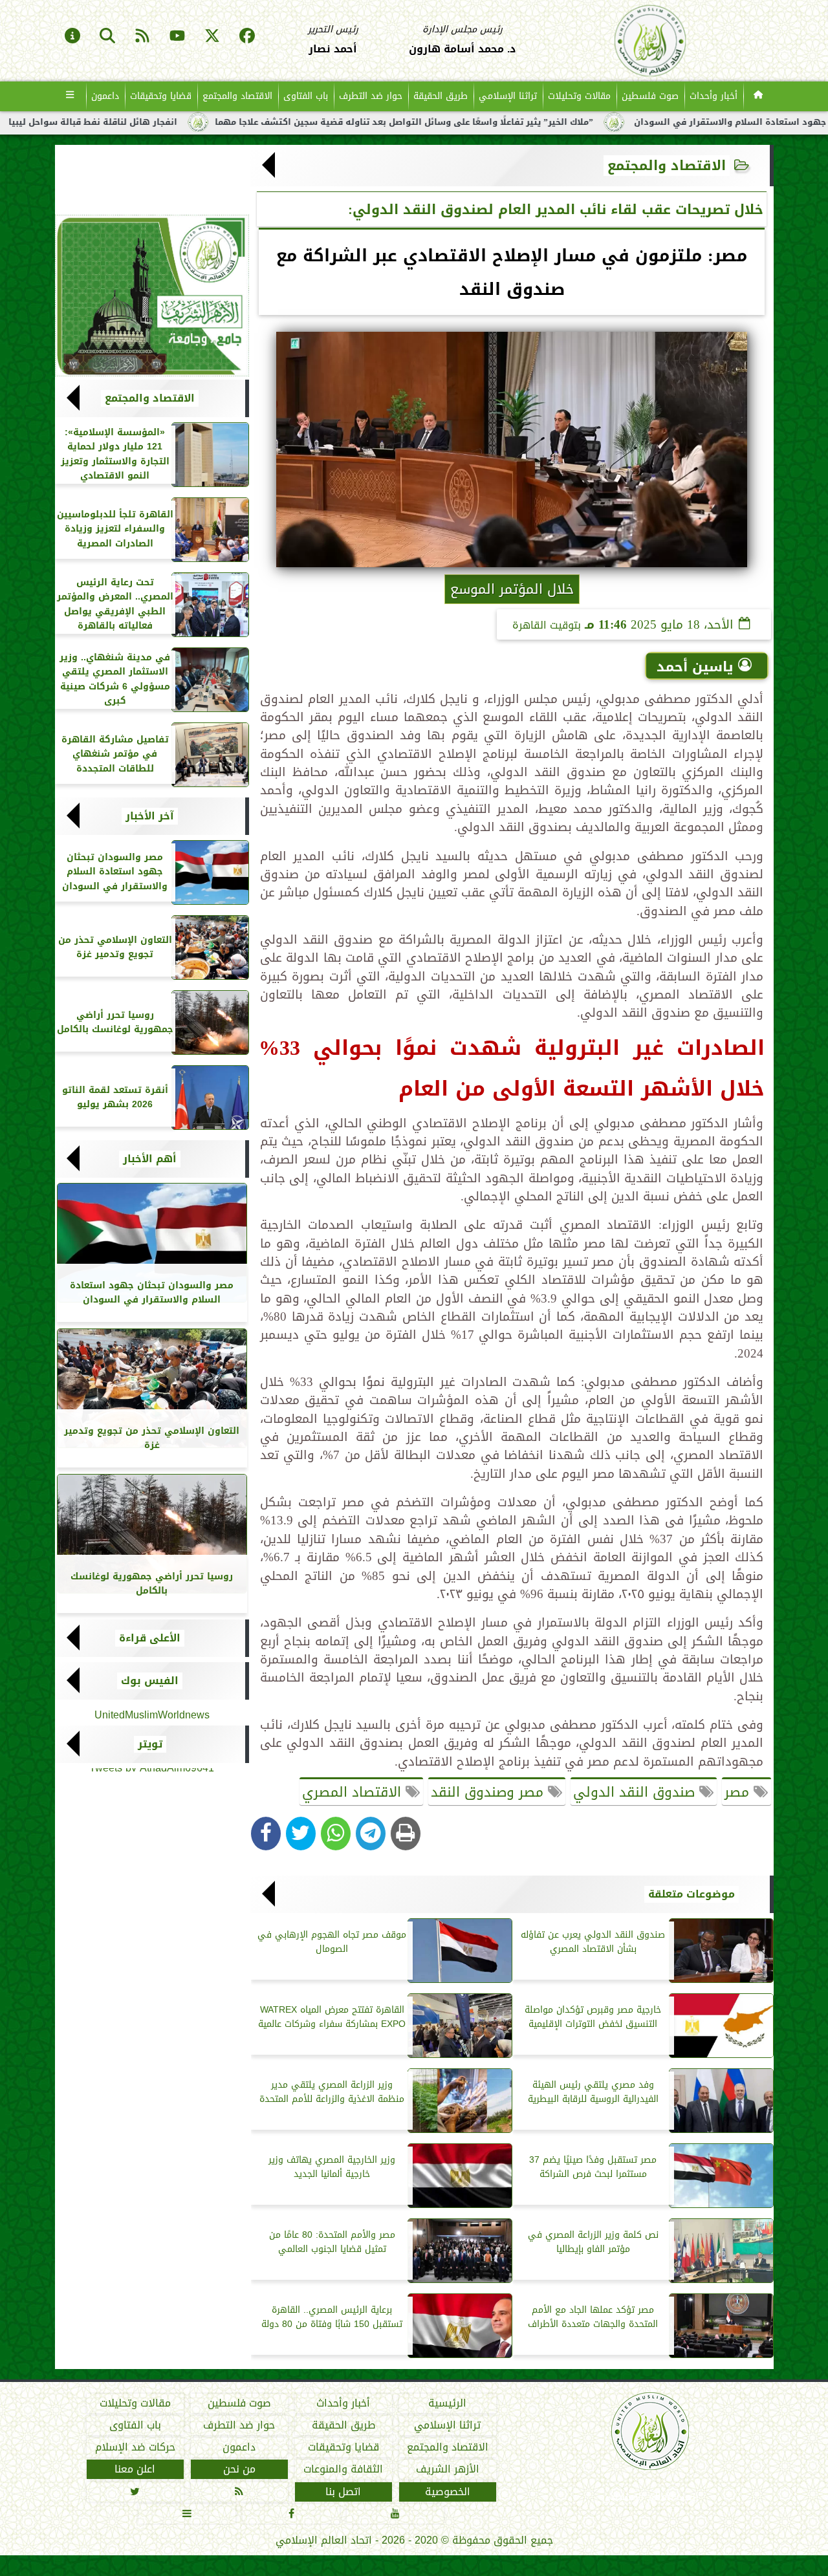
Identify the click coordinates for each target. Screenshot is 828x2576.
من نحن (239, 2469)
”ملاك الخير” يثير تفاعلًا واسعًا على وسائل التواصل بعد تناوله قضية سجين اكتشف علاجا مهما (489, 122)
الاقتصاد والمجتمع (237, 96)
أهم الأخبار (150, 1159)
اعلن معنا (135, 2469)
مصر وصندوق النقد (489, 1792)
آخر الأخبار (150, 816)
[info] (72, 37)
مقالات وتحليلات (579, 96)
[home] (758, 96)
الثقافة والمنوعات (343, 2469)
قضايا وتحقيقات (161, 96)
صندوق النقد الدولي (636, 1792)
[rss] (142, 37)
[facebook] (247, 37)
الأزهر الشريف (447, 2469)
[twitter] (212, 37)
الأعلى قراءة (150, 1638)
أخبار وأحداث (714, 96)
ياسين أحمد (695, 667)
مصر (739, 1792)
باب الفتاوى (306, 96)
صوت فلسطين (650, 96)
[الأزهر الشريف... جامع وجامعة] (152, 296)
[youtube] (177, 37)
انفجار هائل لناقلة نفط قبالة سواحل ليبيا (178, 122)
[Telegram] (371, 1834)
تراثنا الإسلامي (508, 96)
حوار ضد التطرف (371, 96)
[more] (70, 96)
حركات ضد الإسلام (135, 2447)
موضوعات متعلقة (692, 1894)
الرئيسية (447, 2403)
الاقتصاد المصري (354, 1792)
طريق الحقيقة (441, 96)
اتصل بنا (343, 2491)
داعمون (105, 96)
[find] (107, 37)
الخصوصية (447, 2491)
